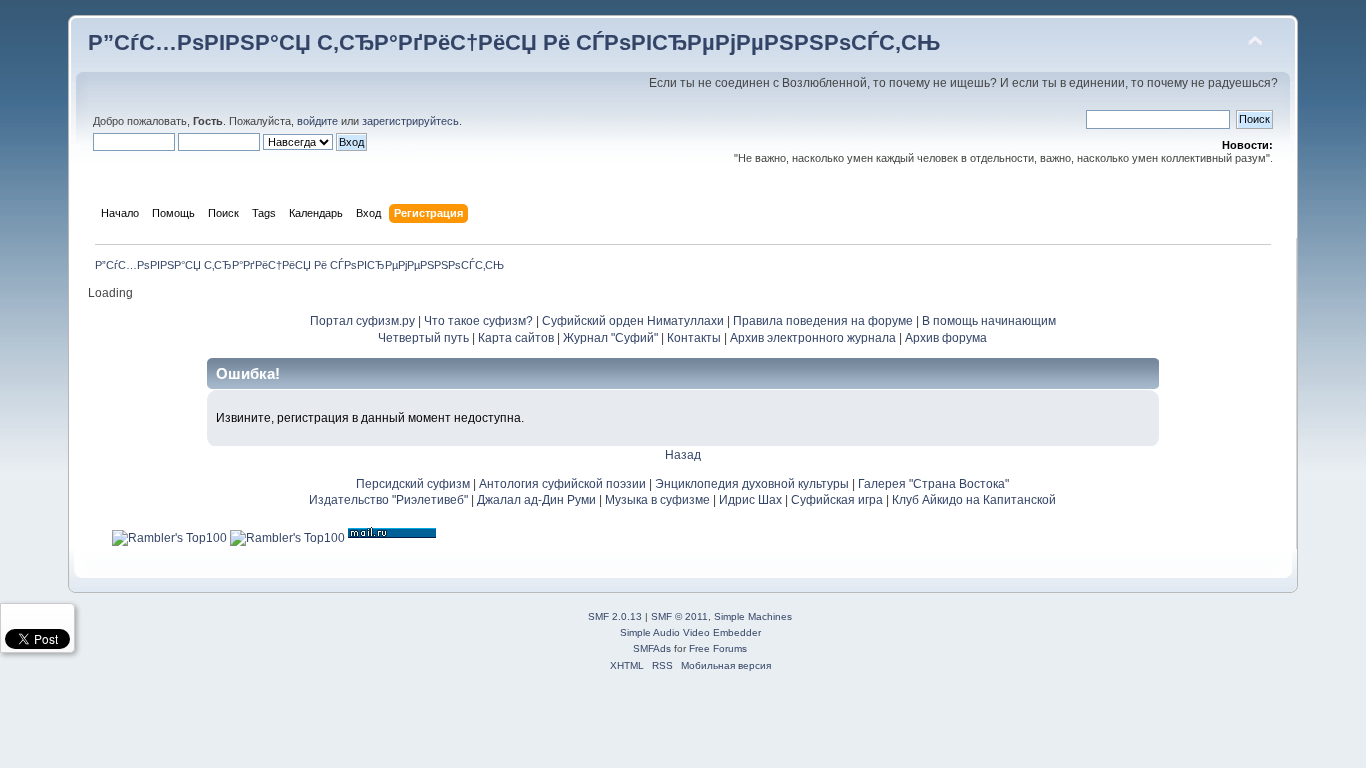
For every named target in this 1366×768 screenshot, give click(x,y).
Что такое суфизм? (480, 321)
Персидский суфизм (413, 484)
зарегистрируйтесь (410, 121)
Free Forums (718, 648)
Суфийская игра (837, 500)
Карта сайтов (516, 338)
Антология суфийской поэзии (562, 484)
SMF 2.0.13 (615, 616)
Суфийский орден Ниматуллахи (633, 321)
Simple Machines (753, 616)
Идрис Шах (750, 500)
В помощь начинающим (989, 321)
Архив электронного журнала (813, 338)
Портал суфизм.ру (362, 321)
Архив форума (946, 338)
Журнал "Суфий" (610, 338)
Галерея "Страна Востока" (933, 484)
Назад (683, 455)
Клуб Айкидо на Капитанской (974, 500)
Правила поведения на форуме (823, 321)
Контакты (694, 338)
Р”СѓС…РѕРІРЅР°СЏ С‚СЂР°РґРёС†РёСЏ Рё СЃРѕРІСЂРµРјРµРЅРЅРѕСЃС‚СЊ (514, 42)
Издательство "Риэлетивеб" (388, 500)
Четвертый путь (423, 338)
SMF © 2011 (679, 616)
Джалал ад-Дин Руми (536, 500)
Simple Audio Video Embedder (690, 632)
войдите (317, 121)
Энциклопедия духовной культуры (752, 484)
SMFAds (652, 648)
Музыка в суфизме (657, 500)
